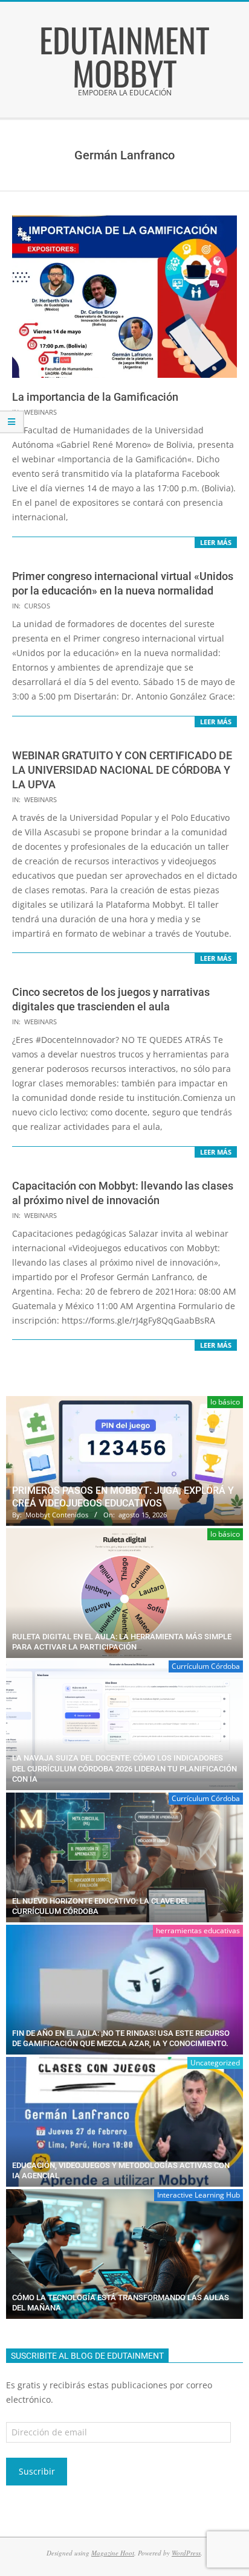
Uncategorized (215, 2063)
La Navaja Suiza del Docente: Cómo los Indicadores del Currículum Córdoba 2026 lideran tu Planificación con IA (124, 1768)
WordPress (186, 2553)
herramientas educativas (198, 1930)
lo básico (225, 1402)
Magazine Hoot (113, 2553)
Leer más (216, 542)
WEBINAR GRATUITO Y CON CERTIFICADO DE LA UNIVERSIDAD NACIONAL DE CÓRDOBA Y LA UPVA (122, 770)
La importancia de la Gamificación (95, 397)
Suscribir (37, 2471)
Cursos (37, 606)
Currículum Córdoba (206, 1666)
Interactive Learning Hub (199, 2195)
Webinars (40, 412)
